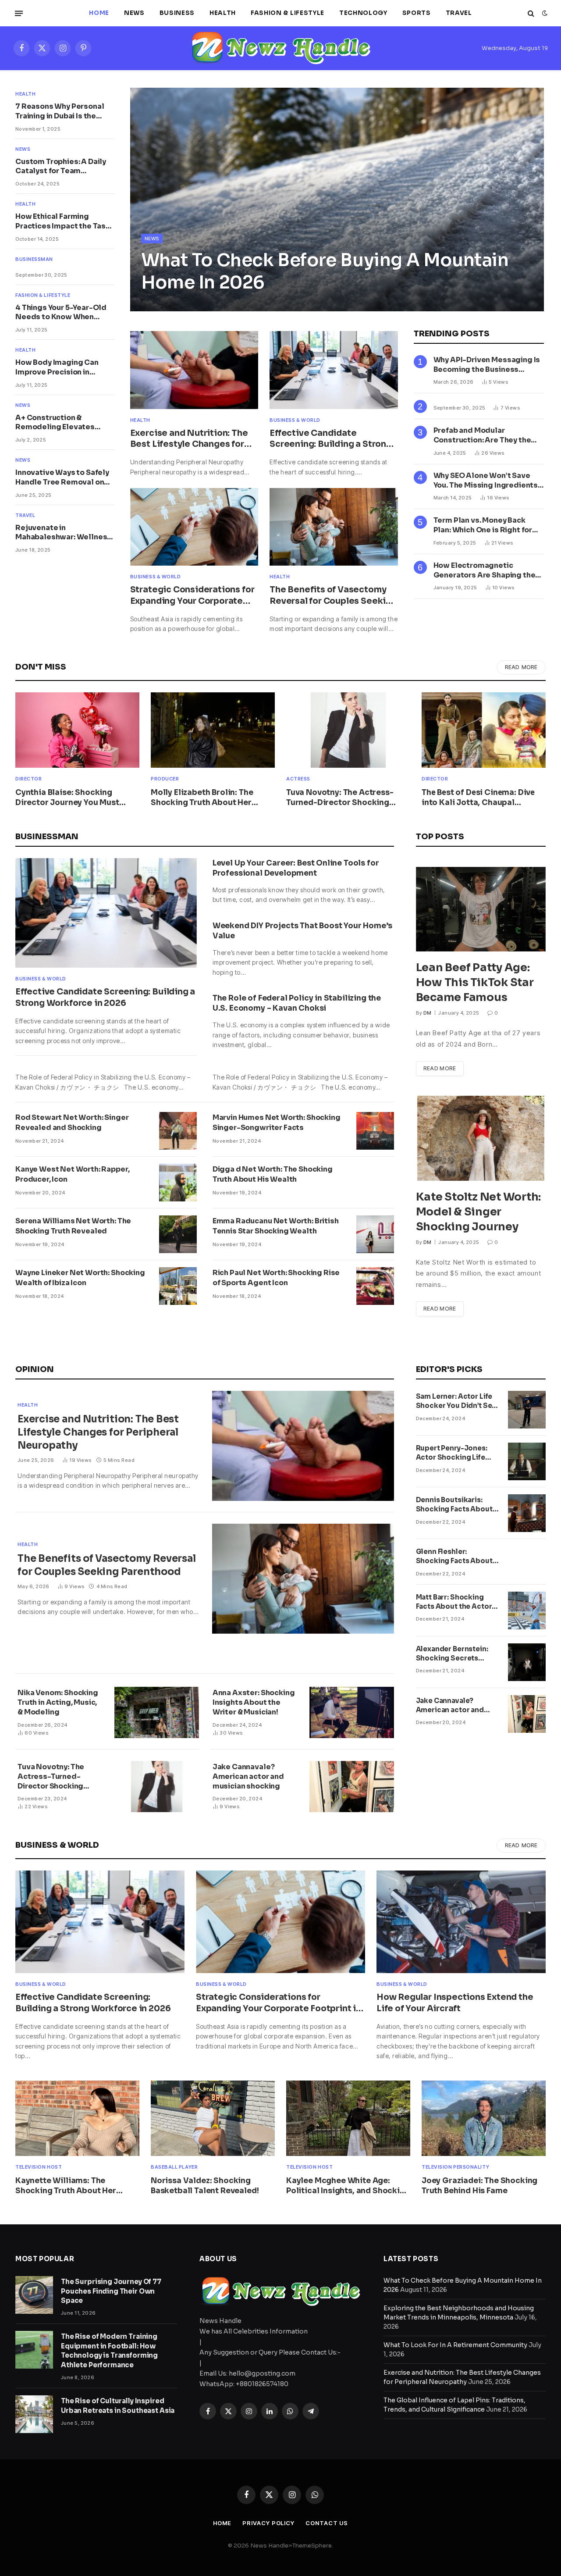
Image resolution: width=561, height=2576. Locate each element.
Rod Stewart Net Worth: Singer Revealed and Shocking (72, 1122)
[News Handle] (280, 48)
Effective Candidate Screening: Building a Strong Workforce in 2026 (331, 439)
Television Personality (455, 2167)
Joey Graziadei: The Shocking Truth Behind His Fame (479, 2186)
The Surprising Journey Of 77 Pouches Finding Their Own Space (111, 2291)
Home (99, 13)
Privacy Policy (268, 2523)
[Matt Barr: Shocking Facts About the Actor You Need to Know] (527, 1610)
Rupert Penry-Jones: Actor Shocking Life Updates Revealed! (452, 1453)
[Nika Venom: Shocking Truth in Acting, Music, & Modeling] (157, 1712)
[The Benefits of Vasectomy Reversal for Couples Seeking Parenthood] (334, 527)
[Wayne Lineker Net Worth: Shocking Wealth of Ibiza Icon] (178, 1286)
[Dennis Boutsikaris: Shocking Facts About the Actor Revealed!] (527, 1513)
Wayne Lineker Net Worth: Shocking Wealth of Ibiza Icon (80, 1278)
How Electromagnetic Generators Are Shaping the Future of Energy (485, 570)
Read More (521, 667)
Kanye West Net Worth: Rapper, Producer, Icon (72, 1174)
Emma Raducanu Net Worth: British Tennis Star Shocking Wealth (276, 1226)
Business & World (295, 420)
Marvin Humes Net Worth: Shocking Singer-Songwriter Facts (277, 1122)
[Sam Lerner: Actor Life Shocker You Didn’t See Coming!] (527, 1410)
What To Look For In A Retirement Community (455, 2345)
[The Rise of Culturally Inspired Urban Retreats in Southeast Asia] (34, 2414)
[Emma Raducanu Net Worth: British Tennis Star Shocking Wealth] (375, 1234)
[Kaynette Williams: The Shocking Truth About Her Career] (77, 2118)
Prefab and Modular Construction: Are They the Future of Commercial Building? (482, 435)
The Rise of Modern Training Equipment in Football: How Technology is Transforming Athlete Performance (109, 2350)
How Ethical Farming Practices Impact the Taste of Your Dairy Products (65, 221)
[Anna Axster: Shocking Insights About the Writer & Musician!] (352, 1712)
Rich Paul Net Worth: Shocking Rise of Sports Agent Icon (276, 1278)
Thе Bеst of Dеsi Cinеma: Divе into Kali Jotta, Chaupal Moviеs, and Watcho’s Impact (478, 798)
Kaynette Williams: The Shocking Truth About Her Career (66, 2186)
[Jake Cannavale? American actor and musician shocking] (352, 1787)
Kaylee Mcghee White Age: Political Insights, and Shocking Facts (348, 2186)
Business (177, 13)
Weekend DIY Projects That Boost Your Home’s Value (302, 931)
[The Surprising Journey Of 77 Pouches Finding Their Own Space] (34, 2295)
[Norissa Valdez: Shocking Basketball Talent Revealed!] (213, 2118)
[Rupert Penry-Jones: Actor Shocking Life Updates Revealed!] (527, 1461)
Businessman (34, 259)
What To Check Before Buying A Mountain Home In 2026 (325, 271)
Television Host (39, 2167)
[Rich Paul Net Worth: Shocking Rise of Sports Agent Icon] (375, 1286)
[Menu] (19, 13)
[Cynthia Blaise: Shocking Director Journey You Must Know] (77, 730)
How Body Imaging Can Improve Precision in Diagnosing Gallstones (58, 367)
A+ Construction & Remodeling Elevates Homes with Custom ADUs (63, 423)
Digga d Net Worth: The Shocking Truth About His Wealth (273, 1174)
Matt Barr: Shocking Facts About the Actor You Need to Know (454, 1602)
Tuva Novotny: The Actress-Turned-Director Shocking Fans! (340, 798)
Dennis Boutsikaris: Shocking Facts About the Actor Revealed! (454, 1505)
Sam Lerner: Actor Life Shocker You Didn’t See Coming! (456, 1401)
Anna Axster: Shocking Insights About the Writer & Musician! (254, 1702)
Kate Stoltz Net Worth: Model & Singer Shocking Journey (479, 1212)
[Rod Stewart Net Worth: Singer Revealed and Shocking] (178, 1131)
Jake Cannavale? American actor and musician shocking (248, 1776)
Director (28, 779)
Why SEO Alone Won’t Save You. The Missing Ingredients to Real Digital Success (486, 481)
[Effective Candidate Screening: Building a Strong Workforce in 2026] (334, 370)
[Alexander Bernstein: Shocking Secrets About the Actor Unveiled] (527, 1662)
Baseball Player (174, 2167)
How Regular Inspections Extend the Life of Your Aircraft (455, 2003)
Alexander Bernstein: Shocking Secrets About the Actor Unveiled (452, 1654)
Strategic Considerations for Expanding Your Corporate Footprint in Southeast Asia (192, 596)
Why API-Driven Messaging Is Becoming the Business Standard (487, 365)
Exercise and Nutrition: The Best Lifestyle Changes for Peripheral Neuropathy (189, 439)
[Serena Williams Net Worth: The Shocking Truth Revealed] (178, 1234)
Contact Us (327, 2523)
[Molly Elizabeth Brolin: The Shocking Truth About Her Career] (213, 730)
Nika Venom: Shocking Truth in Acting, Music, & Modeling (58, 1702)
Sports (417, 13)
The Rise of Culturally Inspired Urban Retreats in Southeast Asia (118, 2405)
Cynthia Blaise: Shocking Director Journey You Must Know (67, 798)
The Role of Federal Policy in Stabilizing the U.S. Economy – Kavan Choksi (297, 1003)
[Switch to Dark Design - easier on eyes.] (544, 13)
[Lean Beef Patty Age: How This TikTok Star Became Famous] (481, 909)
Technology (363, 13)
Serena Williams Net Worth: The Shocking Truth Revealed (73, 1226)
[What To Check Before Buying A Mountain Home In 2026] (337, 200)
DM (428, 1013)
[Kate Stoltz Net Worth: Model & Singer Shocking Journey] (481, 1138)
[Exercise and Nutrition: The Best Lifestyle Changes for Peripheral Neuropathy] (194, 370)
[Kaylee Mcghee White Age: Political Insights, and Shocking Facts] (348, 2118)
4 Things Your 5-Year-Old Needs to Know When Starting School (61, 313)
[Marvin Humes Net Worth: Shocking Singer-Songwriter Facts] (375, 1131)
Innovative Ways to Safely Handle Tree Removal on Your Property (62, 477)
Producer (165, 779)
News (134, 13)
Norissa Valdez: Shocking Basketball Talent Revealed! (205, 2186)
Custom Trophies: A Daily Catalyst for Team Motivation (61, 167)
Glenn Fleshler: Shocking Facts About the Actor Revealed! (454, 1557)
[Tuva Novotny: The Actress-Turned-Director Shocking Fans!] (348, 730)
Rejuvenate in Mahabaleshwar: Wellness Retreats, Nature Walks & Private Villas (63, 533)
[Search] (531, 13)
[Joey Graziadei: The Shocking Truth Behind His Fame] (484, 2118)
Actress (298, 779)
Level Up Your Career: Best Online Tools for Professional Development (296, 868)
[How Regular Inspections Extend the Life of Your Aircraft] (461, 1922)
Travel (459, 13)
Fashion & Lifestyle (288, 13)
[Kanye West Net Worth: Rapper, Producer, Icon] (178, 1183)
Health (223, 13)
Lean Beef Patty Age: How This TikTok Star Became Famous (475, 982)
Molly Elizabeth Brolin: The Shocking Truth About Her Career (202, 798)
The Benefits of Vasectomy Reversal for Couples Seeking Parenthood (333, 596)
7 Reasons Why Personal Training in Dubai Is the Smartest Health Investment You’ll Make (60, 111)
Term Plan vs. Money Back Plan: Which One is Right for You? (483, 525)
